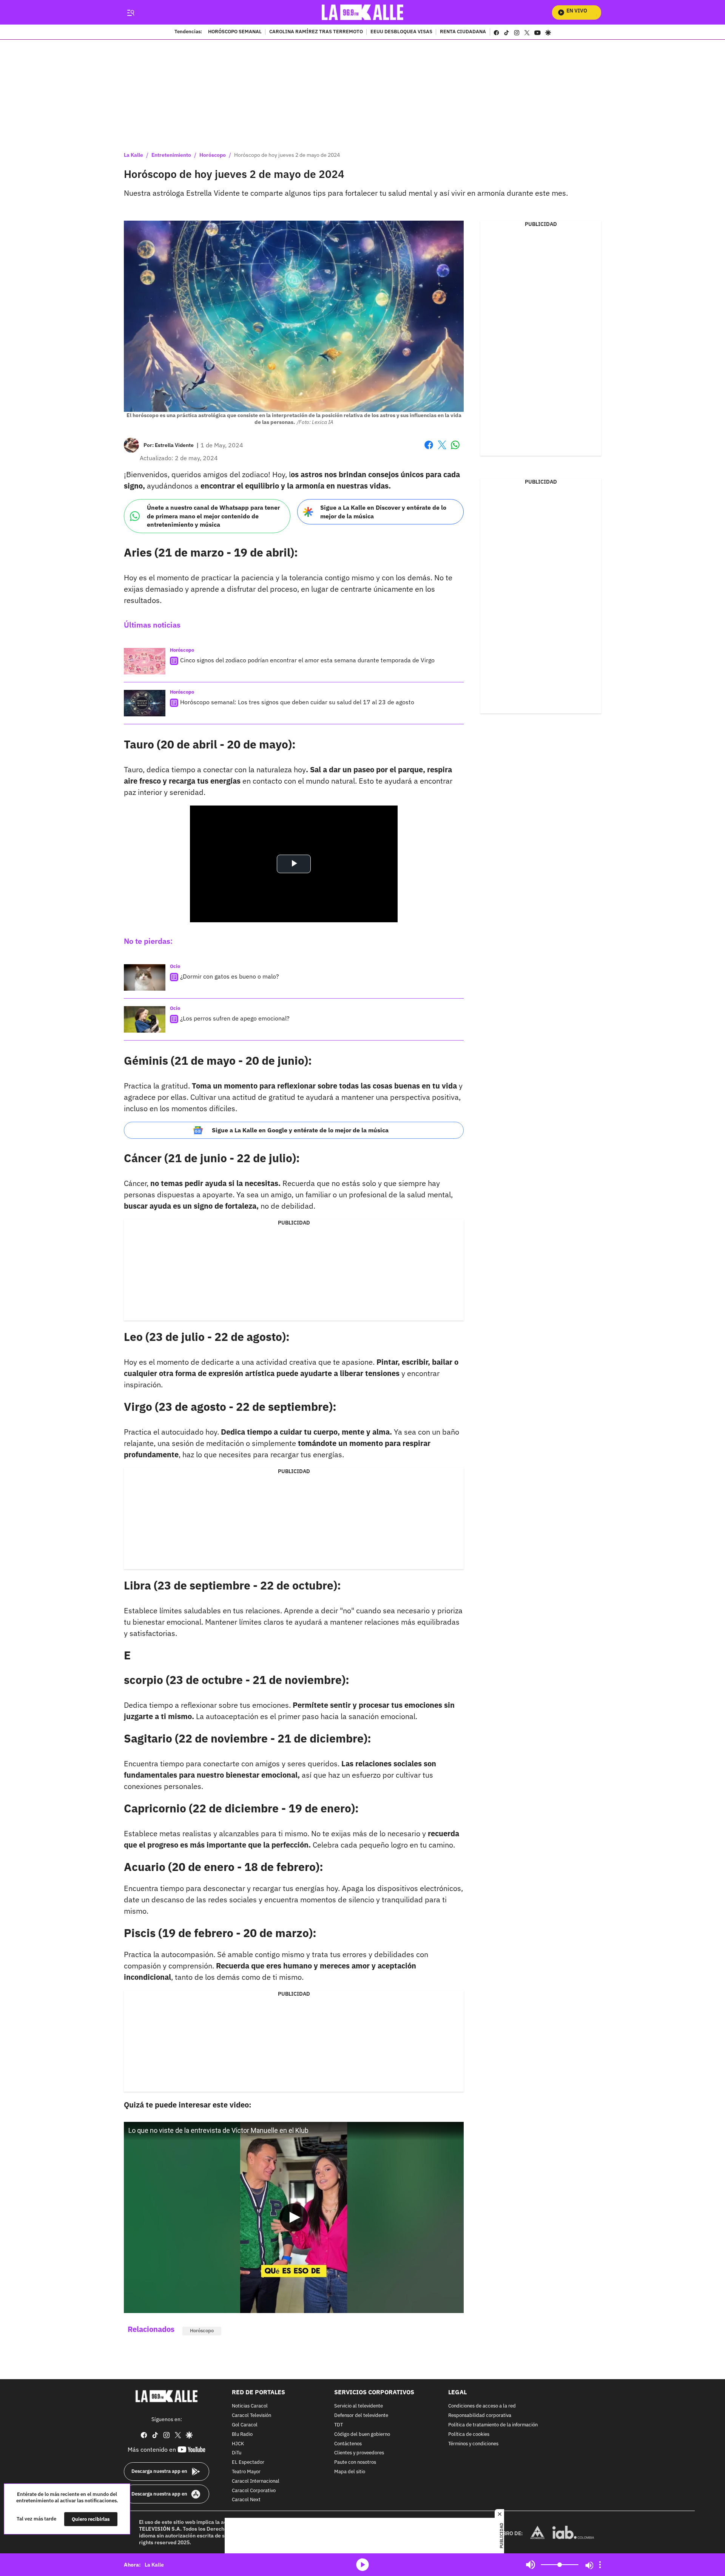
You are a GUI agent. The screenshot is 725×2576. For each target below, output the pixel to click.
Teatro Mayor (246, 2472)
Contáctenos (348, 2444)
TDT (339, 2425)
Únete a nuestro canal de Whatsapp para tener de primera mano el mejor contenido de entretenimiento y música (213, 516)
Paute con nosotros (355, 2462)
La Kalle (133, 155)
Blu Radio (242, 2434)
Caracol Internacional (256, 2481)
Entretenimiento (171, 155)
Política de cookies (469, 2434)
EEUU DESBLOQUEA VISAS (401, 32)
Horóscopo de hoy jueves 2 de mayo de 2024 (287, 155)
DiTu (237, 2453)
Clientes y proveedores (359, 2453)
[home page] (363, 12)
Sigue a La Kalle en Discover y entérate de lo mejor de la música (383, 512)
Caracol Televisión (251, 2416)
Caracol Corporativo (254, 2490)
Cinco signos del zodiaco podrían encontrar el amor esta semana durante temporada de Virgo (307, 660)
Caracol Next (246, 2500)
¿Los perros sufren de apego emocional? (235, 1018)
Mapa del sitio (350, 2472)
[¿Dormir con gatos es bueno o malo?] (145, 977)
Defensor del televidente (361, 2416)
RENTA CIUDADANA (463, 32)
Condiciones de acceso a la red (482, 2406)
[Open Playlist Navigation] (600, 2565)
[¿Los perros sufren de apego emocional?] (145, 1019)
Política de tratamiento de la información (493, 2425)
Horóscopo (213, 155)
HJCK (238, 2444)
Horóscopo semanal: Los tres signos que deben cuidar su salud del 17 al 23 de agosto (297, 702)
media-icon (362, 2565)
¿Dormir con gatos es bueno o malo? (230, 976)
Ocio (175, 966)
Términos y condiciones (473, 2444)
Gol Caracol (245, 2425)
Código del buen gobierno (362, 2434)
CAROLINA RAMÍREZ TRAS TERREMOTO (316, 32)
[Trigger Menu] (130, 12)
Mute (531, 2565)
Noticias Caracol (250, 2406)
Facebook (429, 449)
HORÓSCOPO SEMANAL (235, 32)
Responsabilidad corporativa (480, 2416)
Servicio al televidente (359, 2406)
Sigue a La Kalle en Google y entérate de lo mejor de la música (300, 1130)
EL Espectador (248, 2462)
